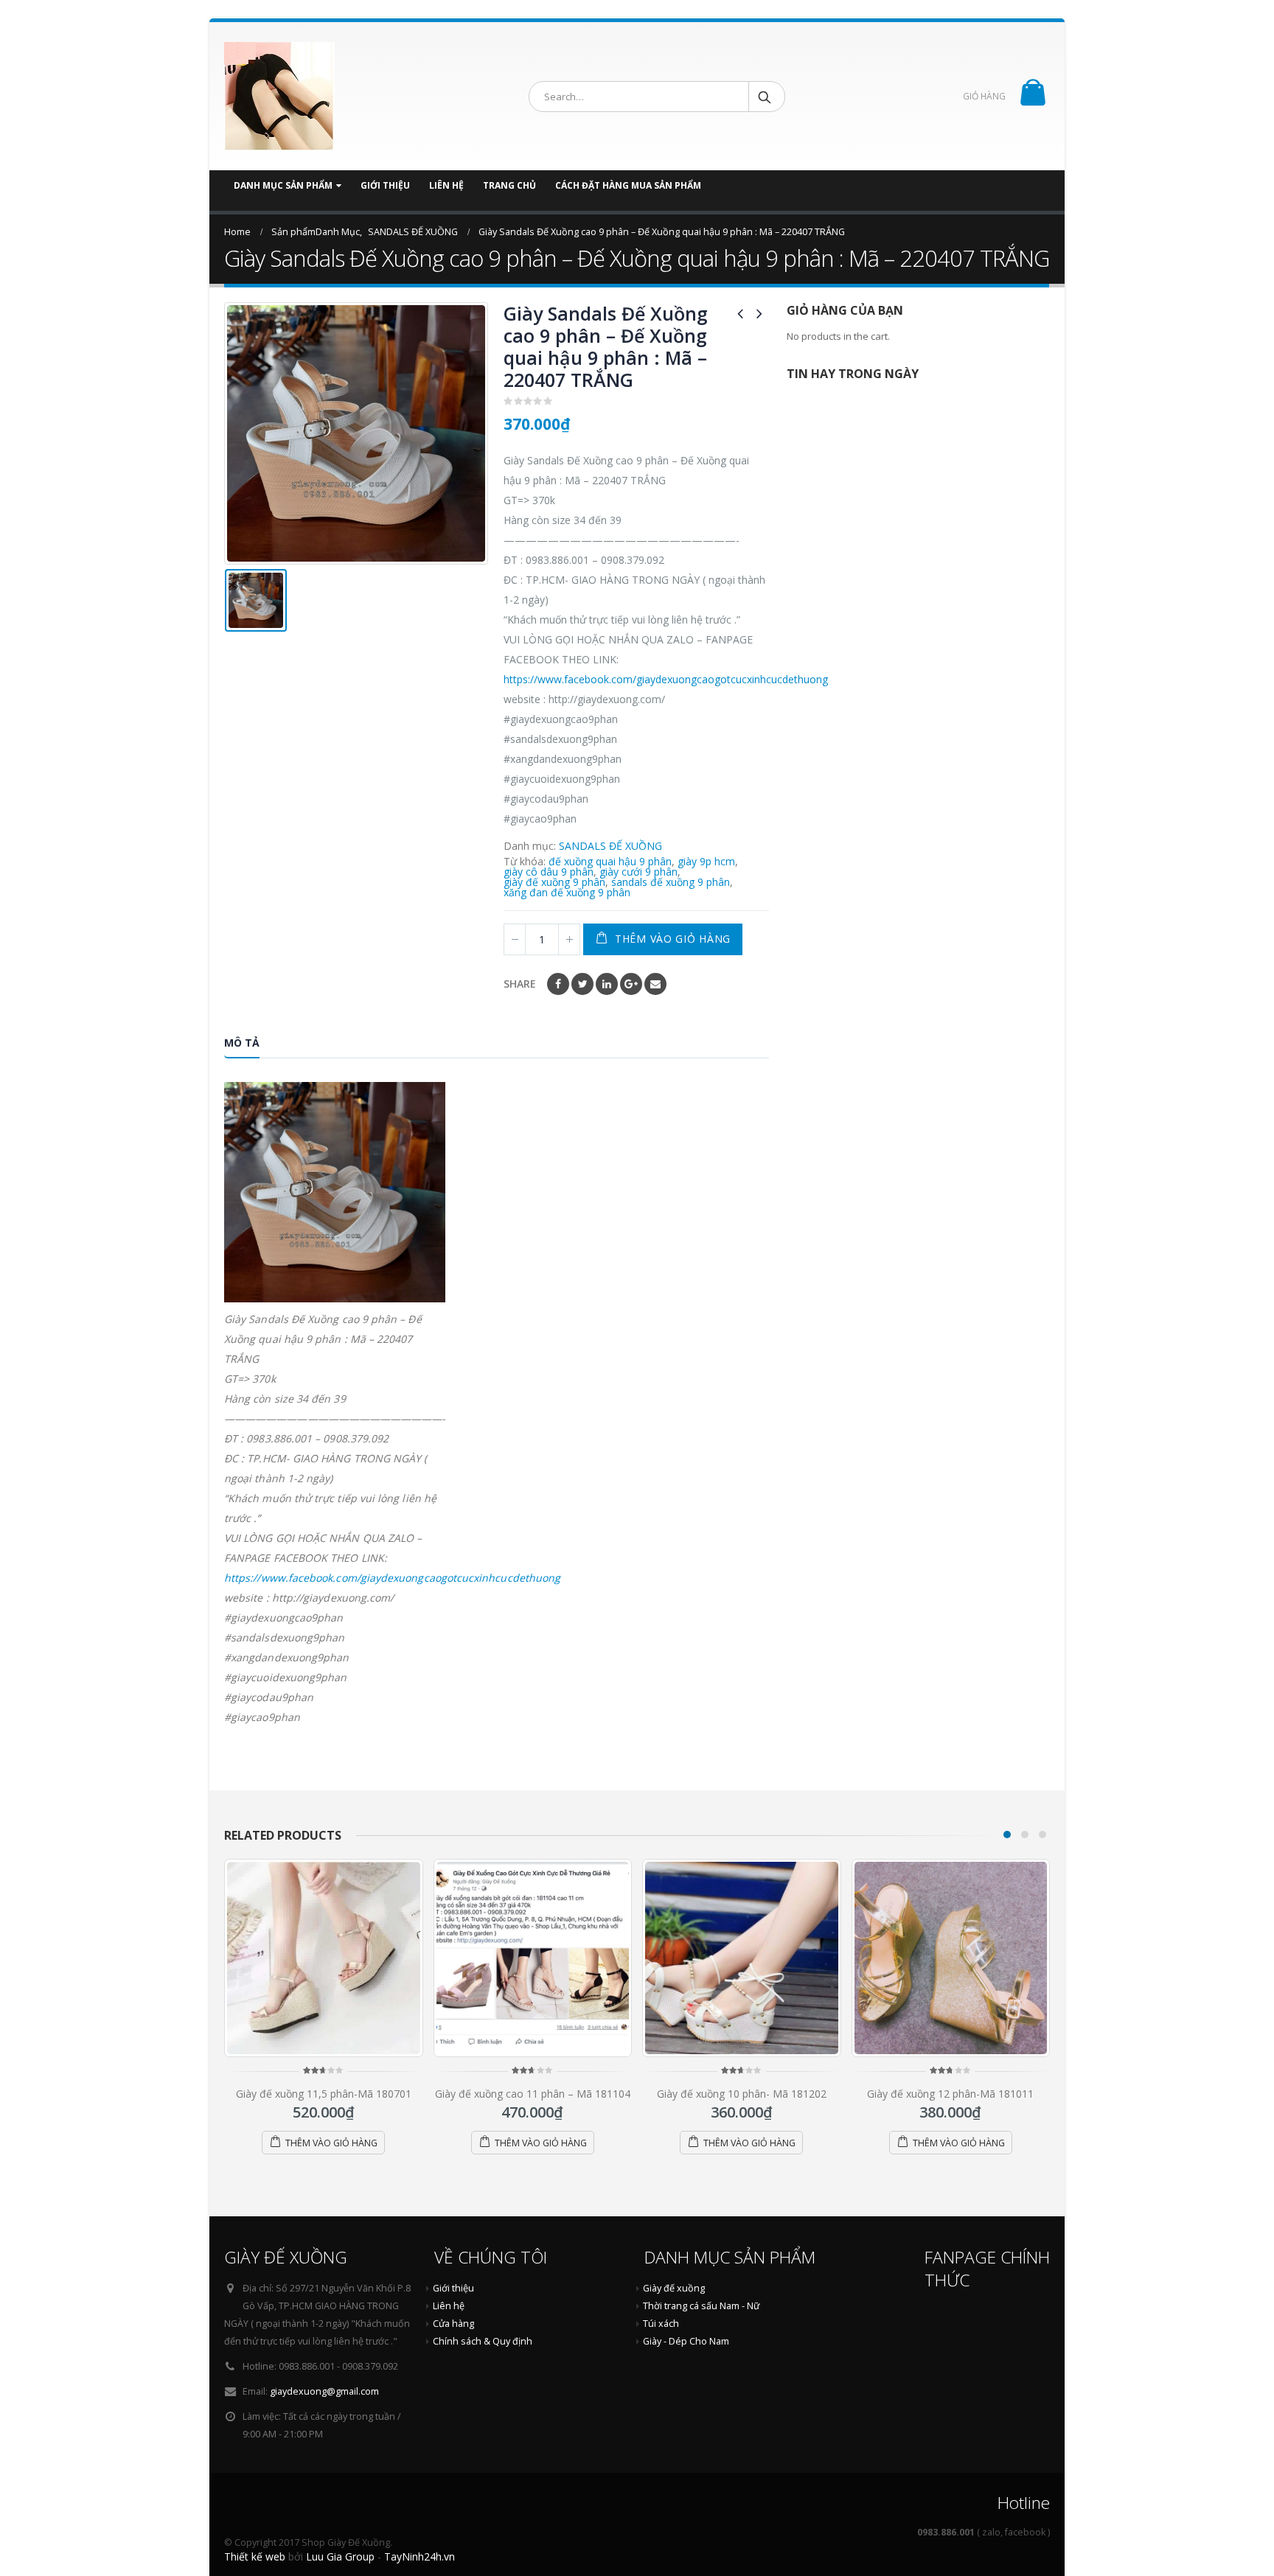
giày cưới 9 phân (638, 872)
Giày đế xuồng (674, 2288)
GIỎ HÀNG (984, 96)
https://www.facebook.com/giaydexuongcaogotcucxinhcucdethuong (666, 679)
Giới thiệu (385, 185)
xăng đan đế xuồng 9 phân (567, 893)
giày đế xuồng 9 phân (554, 882)
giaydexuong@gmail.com (324, 2391)
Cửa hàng (453, 2324)
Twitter (582, 984)
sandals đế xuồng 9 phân (671, 882)
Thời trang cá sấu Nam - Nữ (701, 2306)
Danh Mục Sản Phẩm (283, 185)
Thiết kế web (255, 2556)
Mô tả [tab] (242, 1043)
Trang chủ (509, 185)
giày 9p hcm (706, 862)
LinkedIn (607, 984)
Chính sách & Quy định (483, 2341)
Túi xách (661, 2324)
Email (655, 984)
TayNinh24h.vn (420, 2556)
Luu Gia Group (340, 2556)
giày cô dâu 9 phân (549, 872)
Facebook (558, 984)
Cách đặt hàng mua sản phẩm (628, 185)
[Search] (766, 97)
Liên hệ (446, 185)
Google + (631, 984)
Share (520, 984)
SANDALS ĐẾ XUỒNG (610, 846)
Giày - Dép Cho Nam (686, 2341)
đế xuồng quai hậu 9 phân (610, 862)
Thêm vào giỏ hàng (673, 939)
